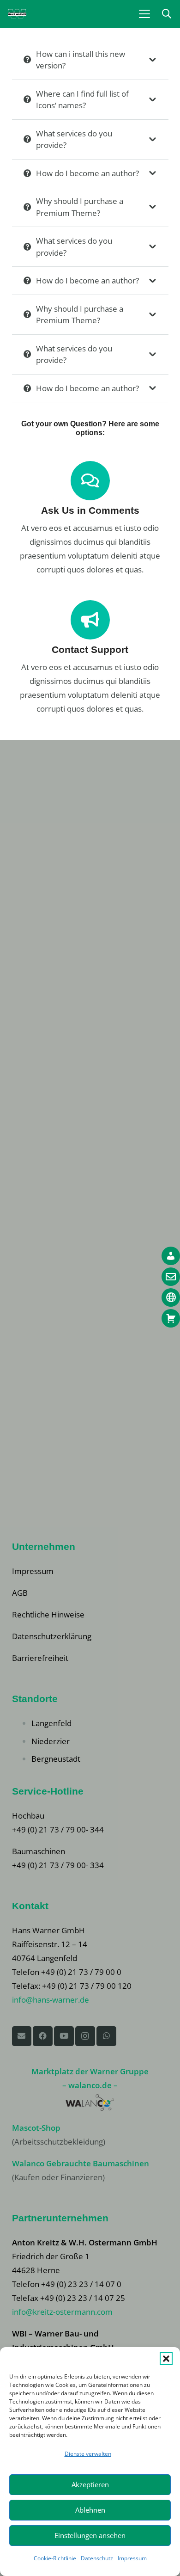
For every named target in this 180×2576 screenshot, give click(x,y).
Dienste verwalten (88, 2454)
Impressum (132, 2558)
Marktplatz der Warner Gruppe (90, 2071)
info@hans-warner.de (51, 2000)
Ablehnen (90, 2510)
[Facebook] (43, 2036)
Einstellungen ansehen (90, 2535)
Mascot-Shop (36, 2128)
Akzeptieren (90, 2484)
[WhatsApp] (106, 2036)
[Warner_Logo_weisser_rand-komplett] (17, 14)
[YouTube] (64, 2036)
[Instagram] (85, 2036)
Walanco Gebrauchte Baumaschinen (81, 2163)
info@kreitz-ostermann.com (62, 2312)
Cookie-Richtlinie (55, 2558)
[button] (166, 2359)
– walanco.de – (90, 2085)
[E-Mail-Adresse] (22, 2036)
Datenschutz (97, 2558)
